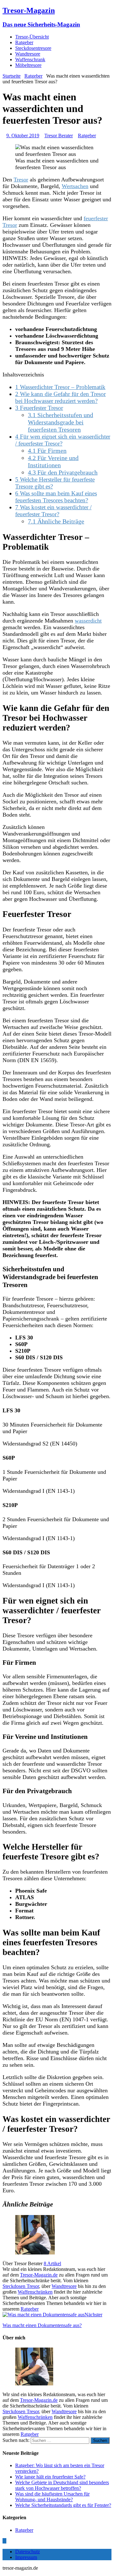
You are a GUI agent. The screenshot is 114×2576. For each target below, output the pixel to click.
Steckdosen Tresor (21, 2286)
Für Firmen (47, 451)
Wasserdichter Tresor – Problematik (60, 387)
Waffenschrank (30, 59)
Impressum (26, 2557)
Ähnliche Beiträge (56, 521)
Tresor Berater (59, 136)
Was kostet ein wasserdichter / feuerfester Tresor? (53, 511)
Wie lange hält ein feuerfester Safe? (50, 2477)
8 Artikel (52, 2263)
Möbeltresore (28, 65)
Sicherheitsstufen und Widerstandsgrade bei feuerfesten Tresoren (60, 422)
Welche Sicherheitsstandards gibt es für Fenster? (63, 2505)
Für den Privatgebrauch (63, 472)
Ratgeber (24, 42)
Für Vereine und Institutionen (53, 461)
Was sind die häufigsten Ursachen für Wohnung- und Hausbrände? (52, 2497)
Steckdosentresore (33, 48)
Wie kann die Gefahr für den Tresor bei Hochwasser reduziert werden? (60, 397)
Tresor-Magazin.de (39, 2275)
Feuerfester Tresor (39, 408)
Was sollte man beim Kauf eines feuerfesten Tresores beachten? (56, 497)
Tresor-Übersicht (32, 37)
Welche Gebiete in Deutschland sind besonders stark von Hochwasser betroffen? (62, 2485)
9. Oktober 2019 (23, 136)
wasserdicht (88, 621)
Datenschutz (28, 2552)
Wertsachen (75, 186)
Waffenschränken (35, 2292)
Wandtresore (28, 54)
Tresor (21, 180)
